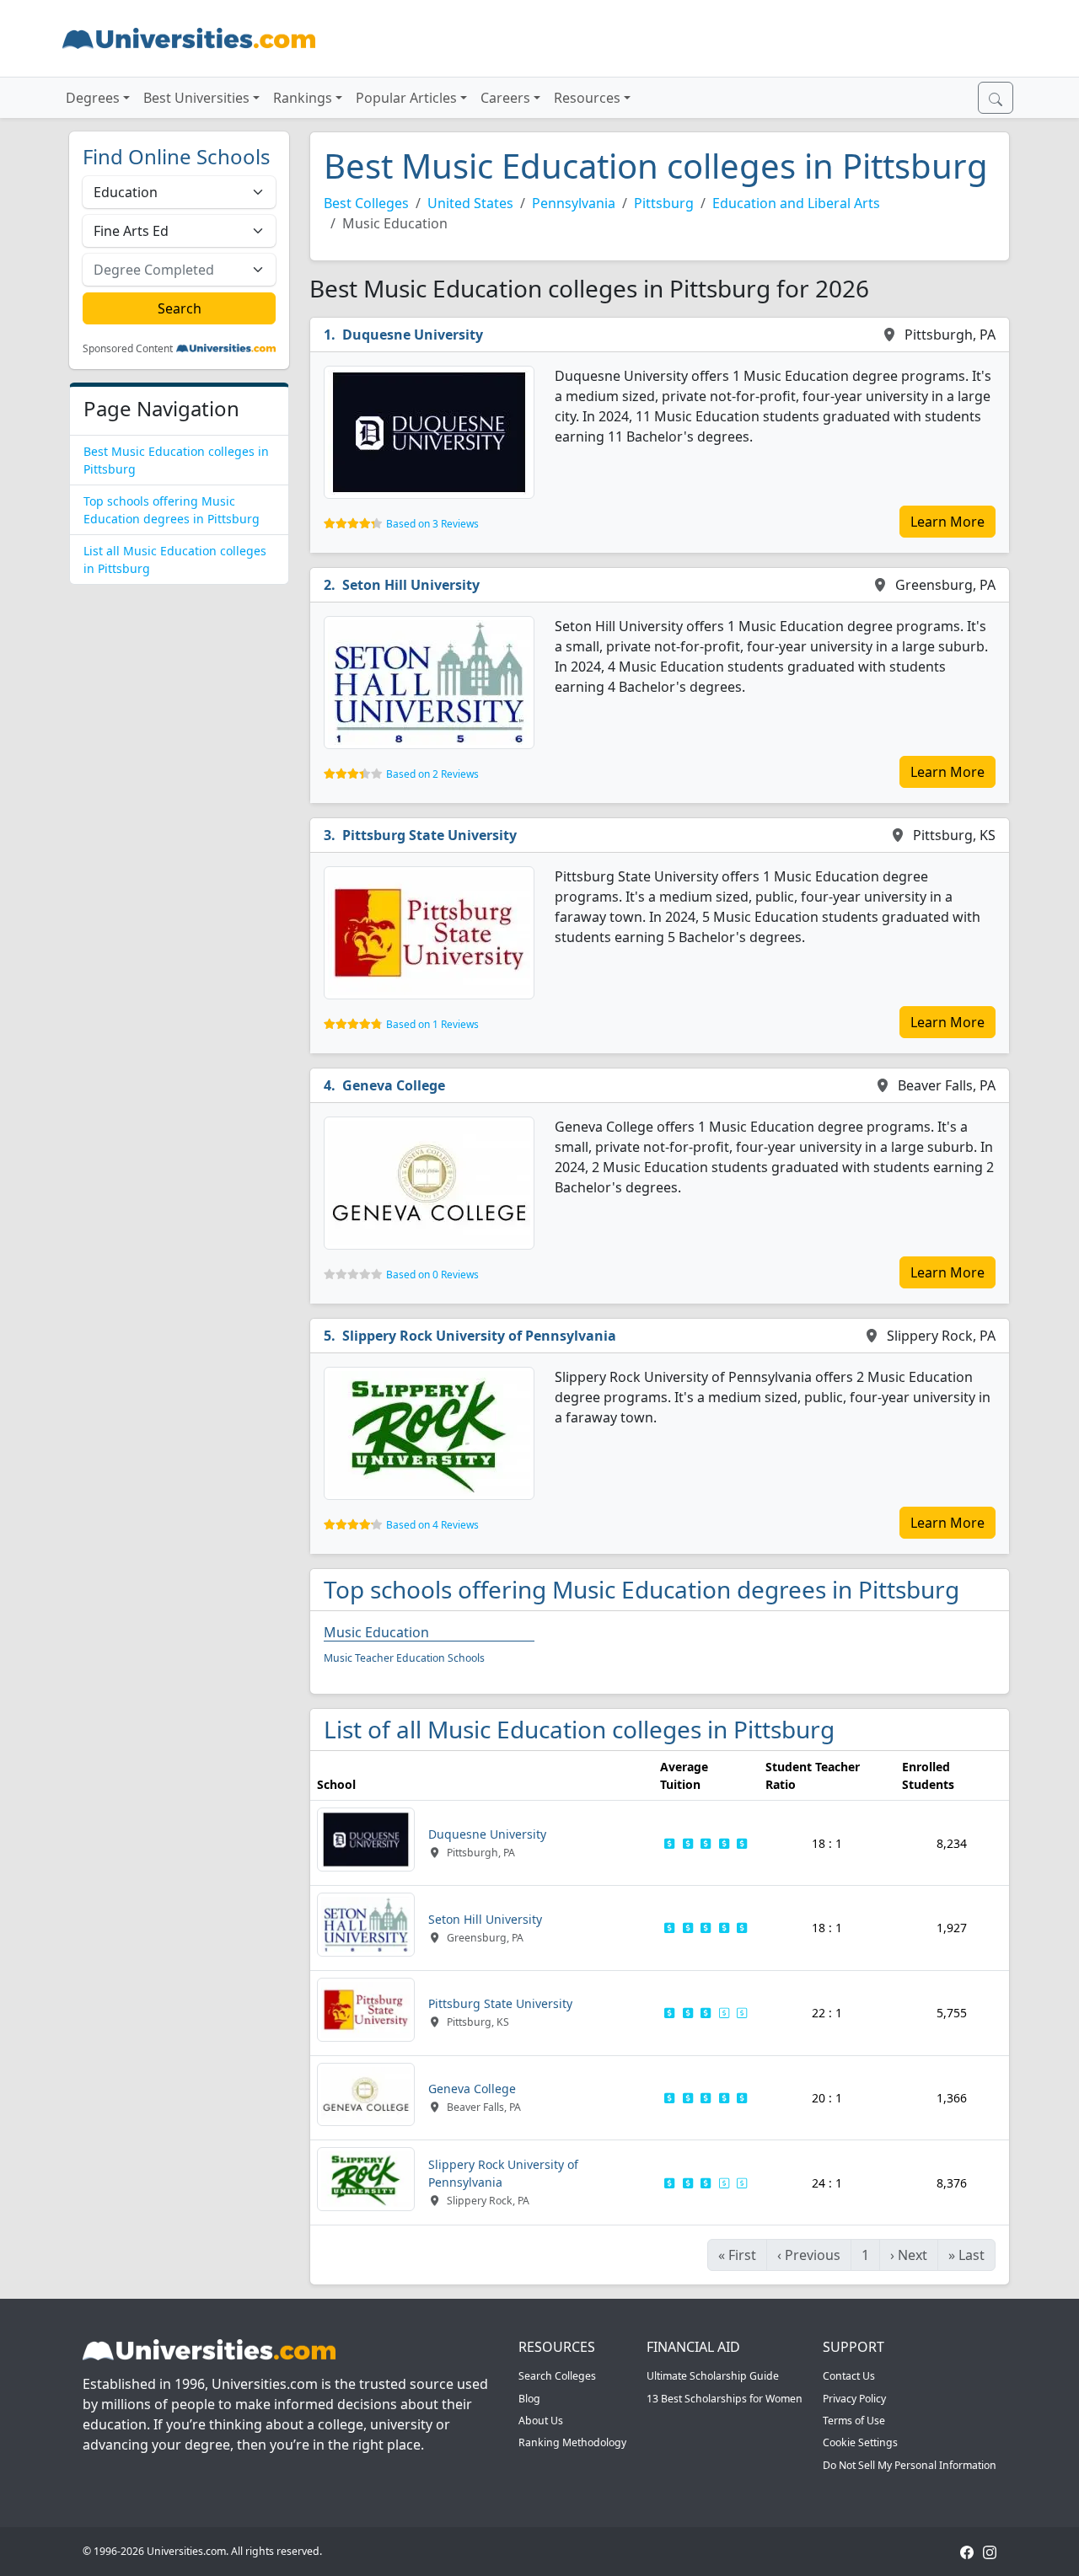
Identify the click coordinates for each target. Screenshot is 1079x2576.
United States (470, 203)
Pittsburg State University (429, 835)
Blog (529, 2399)
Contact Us (849, 2376)
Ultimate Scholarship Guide (713, 2376)
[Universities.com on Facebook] (967, 2551)
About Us (541, 2421)
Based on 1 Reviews (432, 1024)
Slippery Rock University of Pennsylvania (479, 1336)
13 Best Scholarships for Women (725, 2399)
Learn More (947, 522)
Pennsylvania (574, 203)
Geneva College (394, 1085)
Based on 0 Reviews (432, 1275)
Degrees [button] (93, 98)
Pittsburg (664, 203)
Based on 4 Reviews (432, 1525)
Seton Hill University (411, 585)
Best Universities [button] (196, 98)
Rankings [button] (303, 98)
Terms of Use (854, 2421)
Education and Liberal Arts (796, 203)
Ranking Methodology (572, 2442)
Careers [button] (505, 98)
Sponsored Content (128, 349)
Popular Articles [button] (406, 98)
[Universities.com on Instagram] (990, 2551)
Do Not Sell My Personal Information (910, 2465)
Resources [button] (587, 98)
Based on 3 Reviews (432, 524)
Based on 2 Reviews (432, 774)
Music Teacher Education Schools (404, 1658)
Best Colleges (366, 203)
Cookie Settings (860, 2442)
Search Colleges (557, 2376)
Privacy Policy (854, 2399)
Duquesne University (413, 335)
